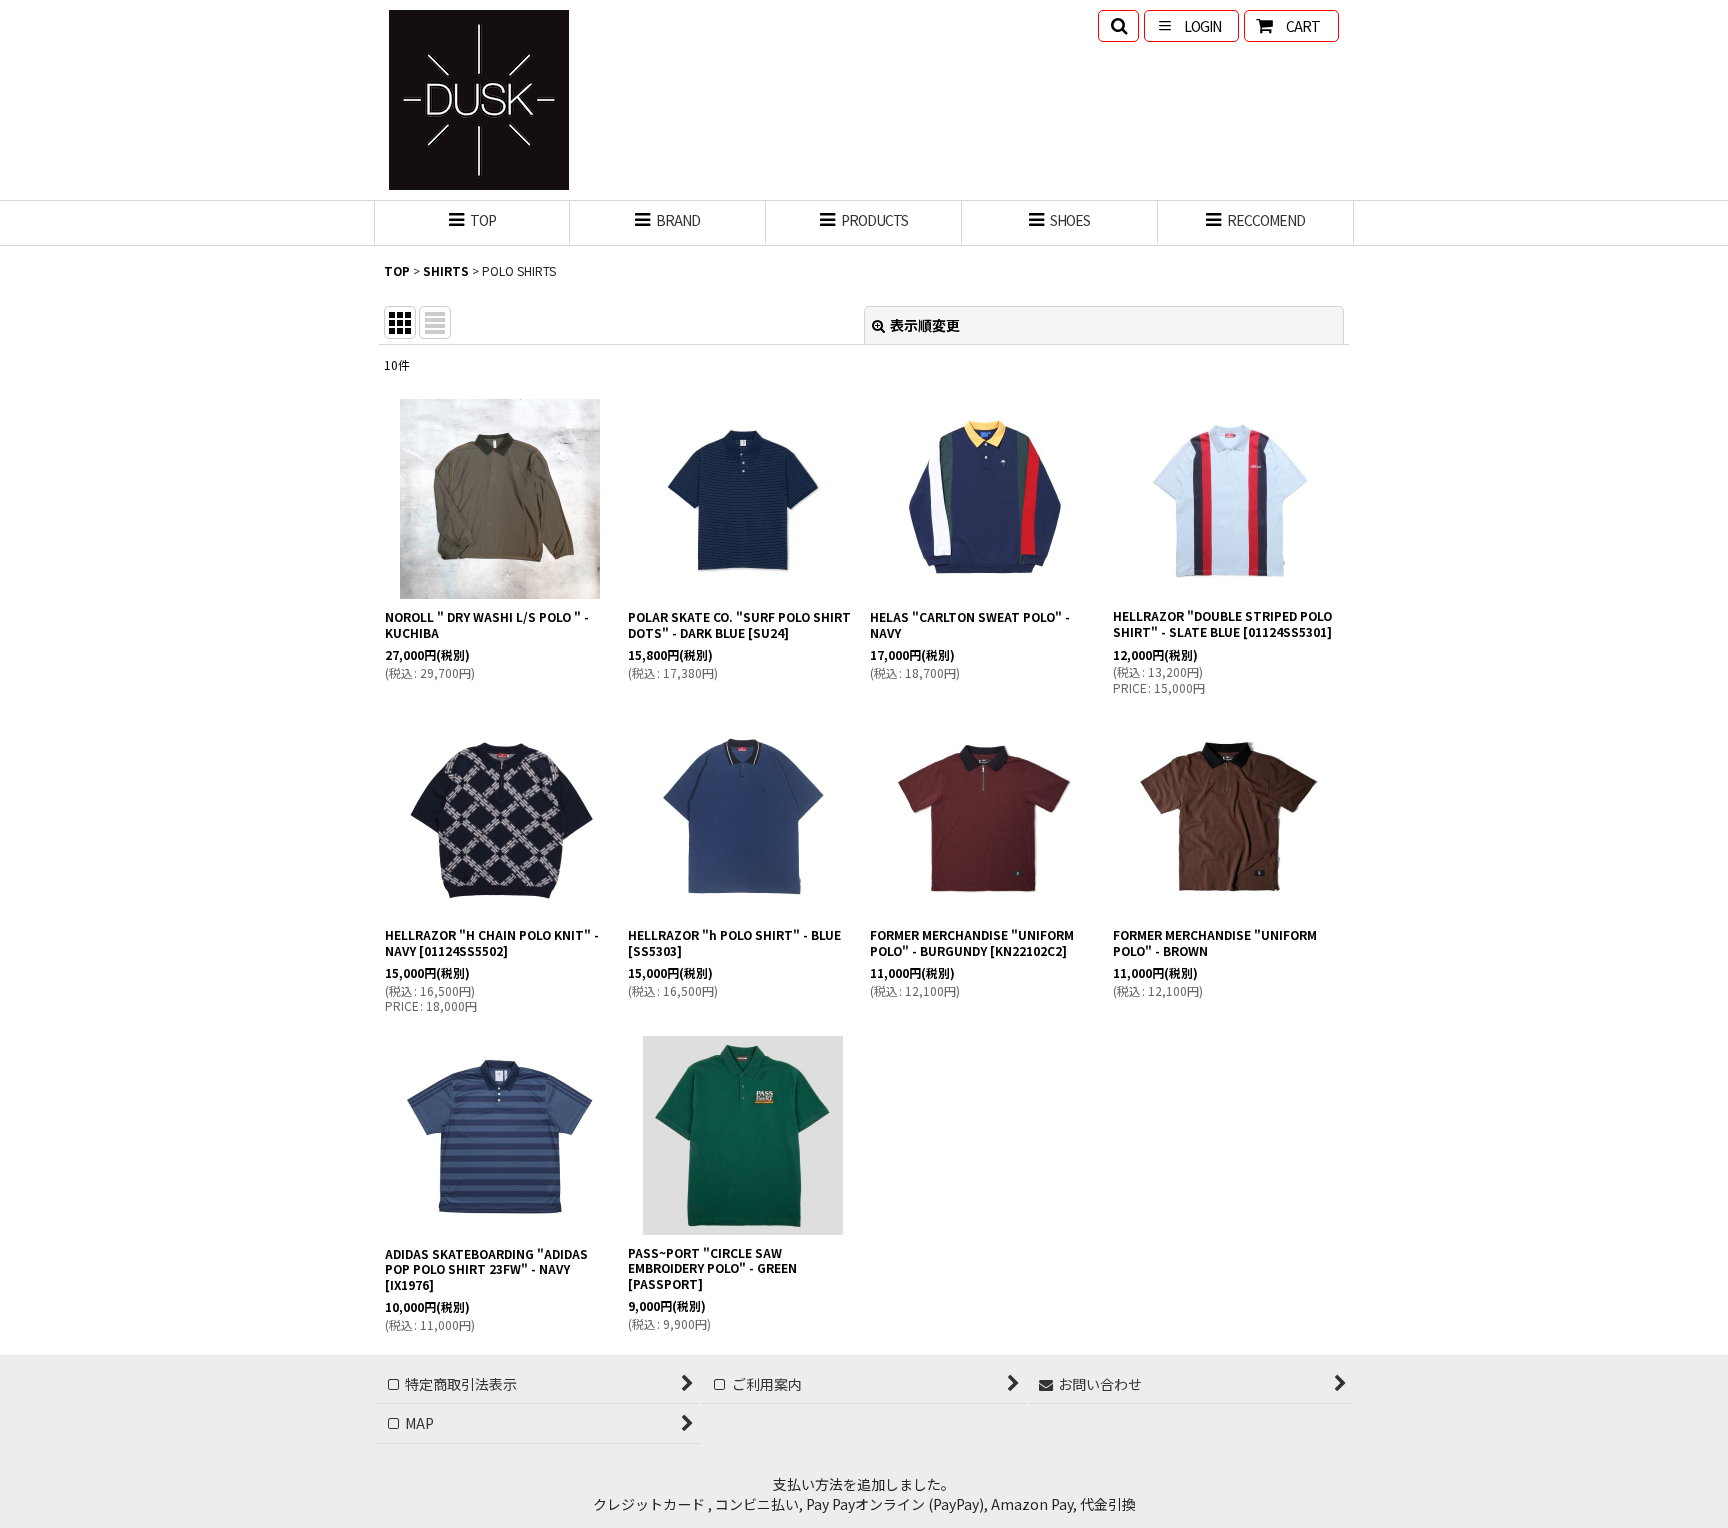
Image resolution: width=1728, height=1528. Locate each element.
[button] (1118, 26)
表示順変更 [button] (925, 325)
